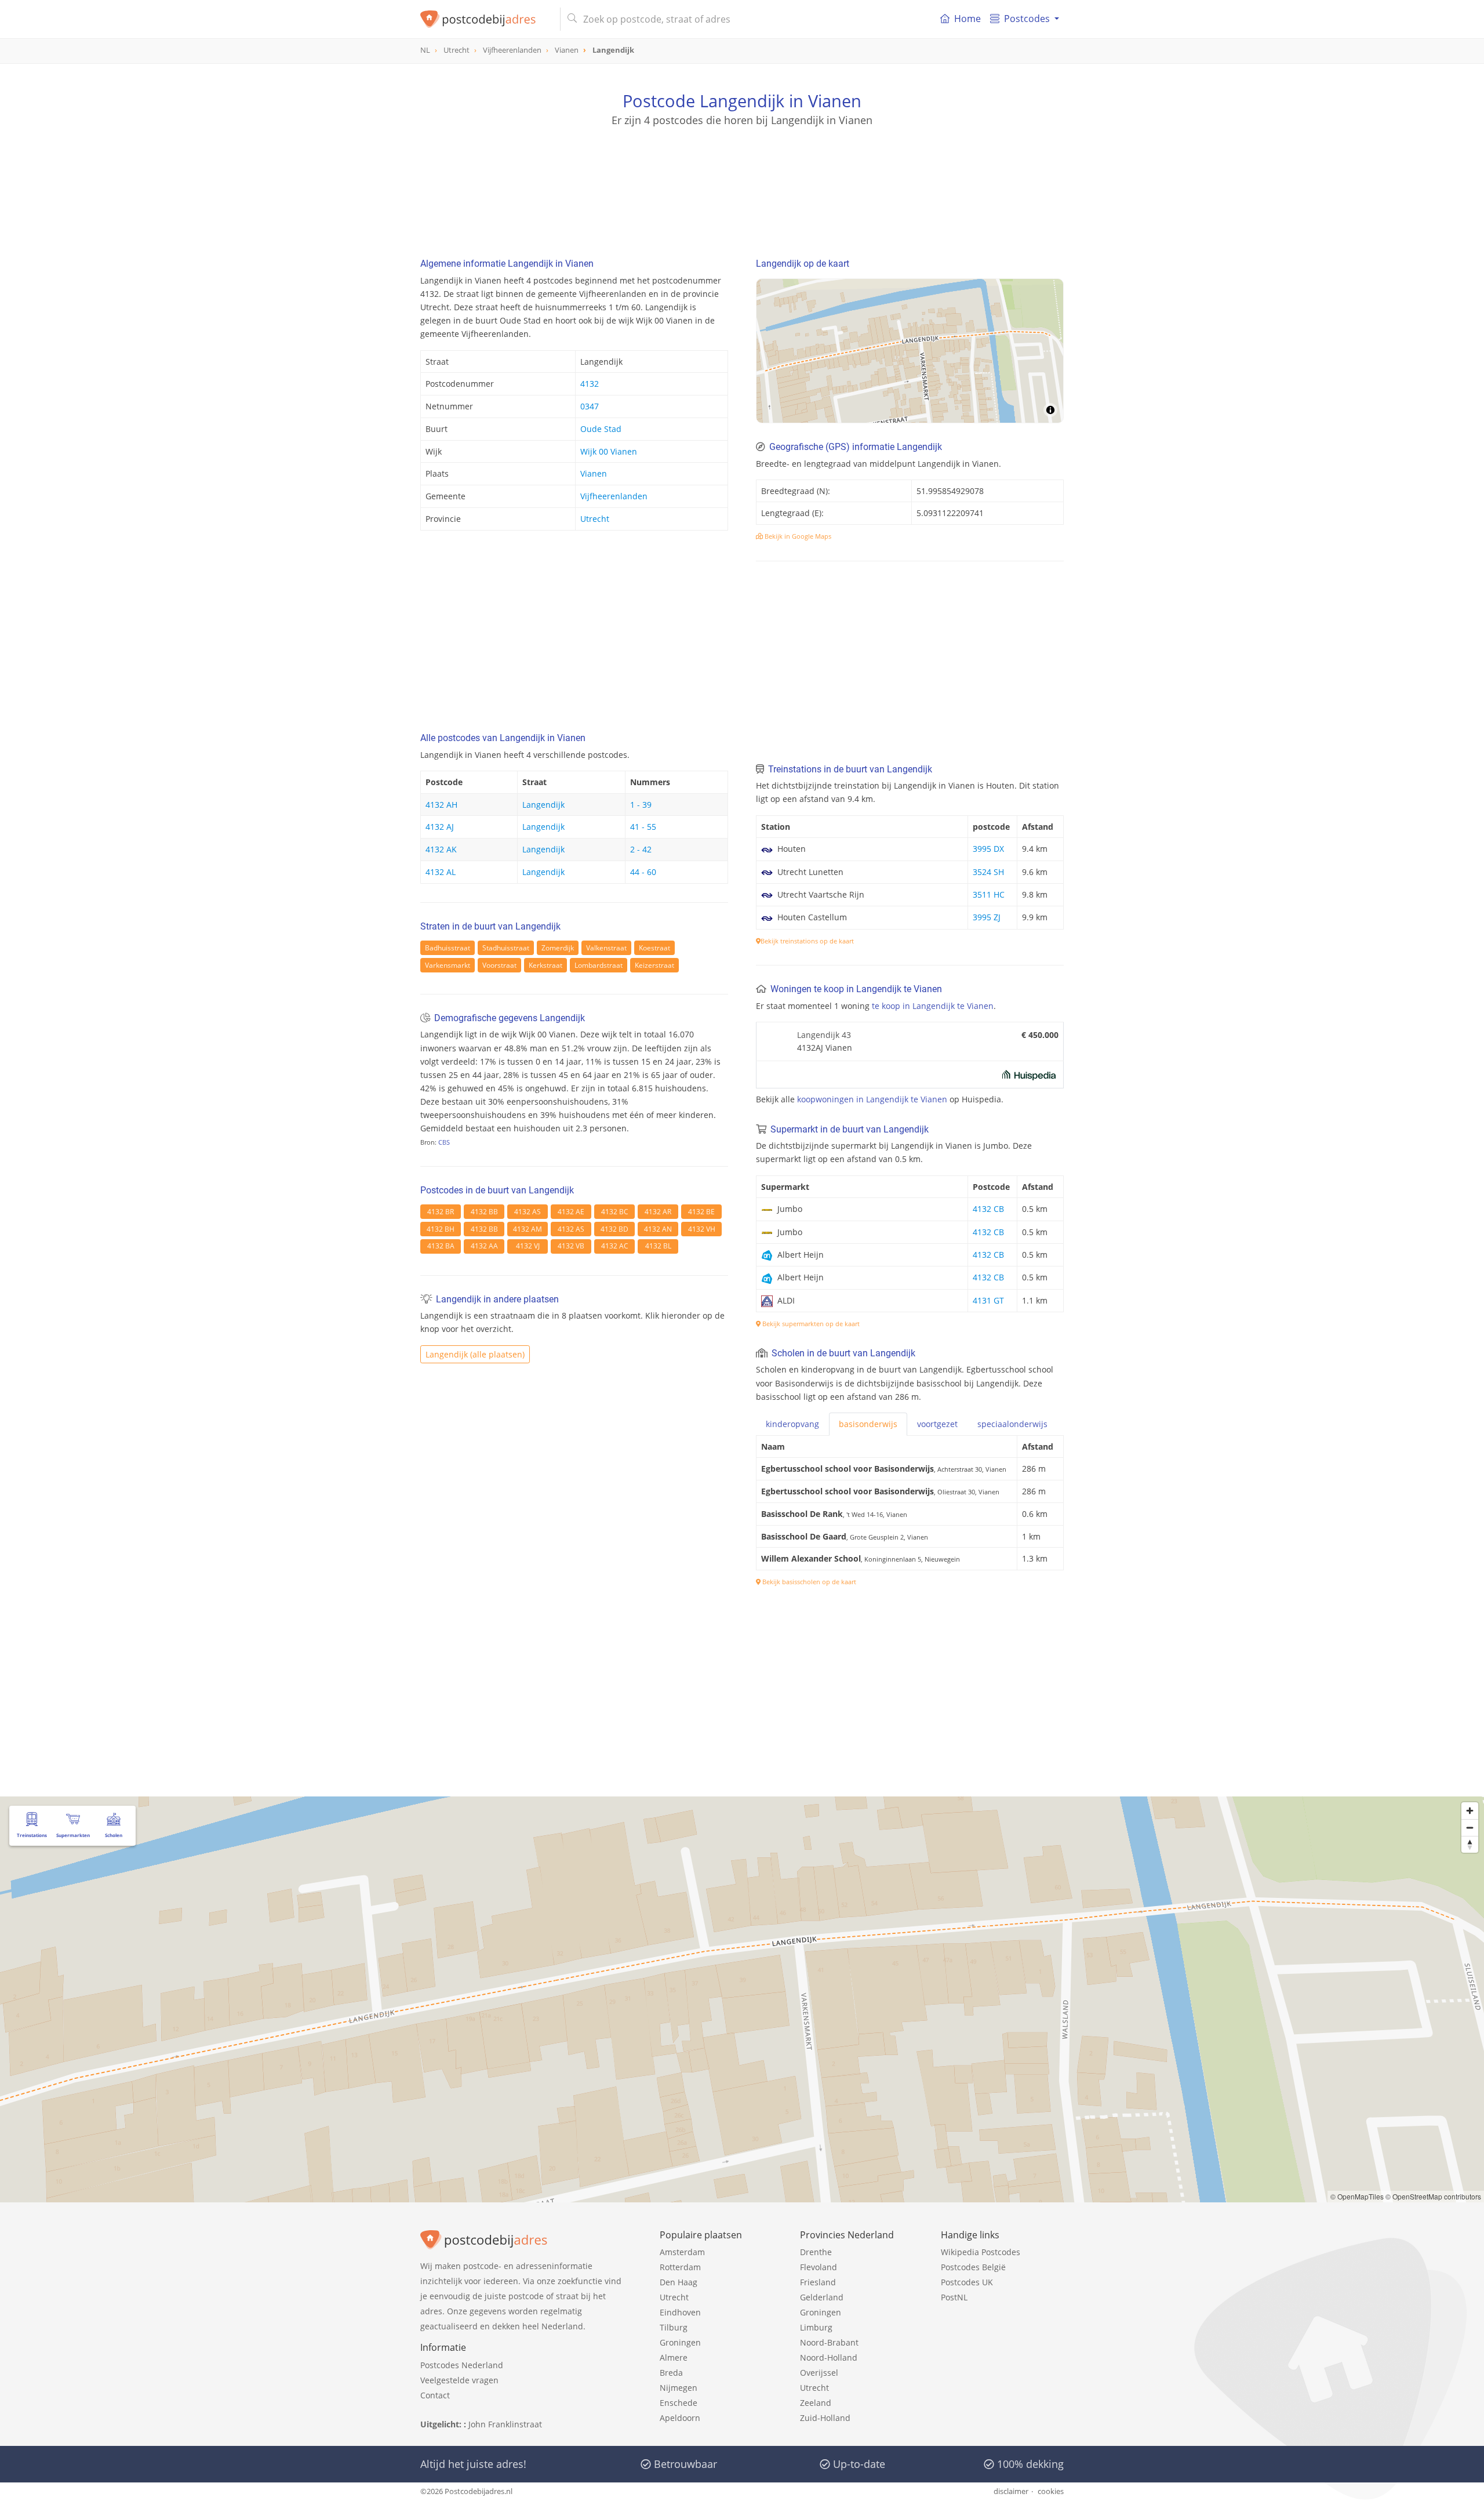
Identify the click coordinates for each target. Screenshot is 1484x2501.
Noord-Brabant (829, 2342)
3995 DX (988, 849)
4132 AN (658, 1229)
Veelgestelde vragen (459, 2380)
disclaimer (1011, 2491)
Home (967, 19)
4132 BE (701, 1212)
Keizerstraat (654, 965)
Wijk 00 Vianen (609, 451)
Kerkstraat (545, 965)
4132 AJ (440, 827)
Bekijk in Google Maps (797, 536)
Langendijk (543, 805)
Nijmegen (679, 2388)
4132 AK (441, 849)
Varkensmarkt (448, 965)
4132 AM (528, 1229)
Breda (671, 2373)
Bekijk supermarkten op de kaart (810, 1324)
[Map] (910, 351)
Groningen (680, 2342)
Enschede (679, 2403)
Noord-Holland (829, 2357)
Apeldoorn (680, 2418)
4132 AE (571, 1212)
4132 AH (441, 805)
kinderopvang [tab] (792, 1424)
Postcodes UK (967, 2282)
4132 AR (658, 1212)
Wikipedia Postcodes (981, 2252)
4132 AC (615, 1246)
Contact (435, 2395)
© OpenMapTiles (1357, 2196)
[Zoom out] (1470, 1827)
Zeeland (816, 2403)
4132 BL (658, 1246)
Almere (674, 2357)
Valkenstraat (606, 948)
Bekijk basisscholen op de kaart (808, 1582)
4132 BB (484, 1212)
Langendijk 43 (824, 1035)
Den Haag (679, 2282)
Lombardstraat (599, 965)
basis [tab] (868, 1424)
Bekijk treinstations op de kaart (807, 941)
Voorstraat (499, 965)
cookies (1051, 2491)
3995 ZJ (987, 917)
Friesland (818, 2282)
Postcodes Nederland (462, 2365)
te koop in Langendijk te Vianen (933, 1006)
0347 (590, 406)
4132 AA (484, 1246)
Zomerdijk (558, 948)
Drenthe (816, 2252)
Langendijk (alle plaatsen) (475, 1354)
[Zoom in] (1470, 1811)
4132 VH (702, 1229)
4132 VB (571, 1246)
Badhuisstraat (448, 948)
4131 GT (988, 1300)
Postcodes (1027, 19)
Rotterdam (680, 2267)
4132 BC (615, 1212)
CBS (444, 1142)
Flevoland (819, 2267)
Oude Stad (601, 429)
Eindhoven (680, 2312)
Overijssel (819, 2373)
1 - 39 (641, 805)
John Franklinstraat (505, 2424)
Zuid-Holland (825, 2418)
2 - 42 (641, 849)
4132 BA (441, 1246)
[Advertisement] (742, 180)
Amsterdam (682, 2252)
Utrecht (595, 519)
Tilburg (674, 2327)
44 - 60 (643, 872)
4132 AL (441, 872)
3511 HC (989, 894)
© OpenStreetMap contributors (1433, 2196)
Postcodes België (973, 2267)
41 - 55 (643, 827)
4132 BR (441, 1212)
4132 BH (441, 1229)
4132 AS (528, 1212)
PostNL (954, 2297)
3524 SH (988, 872)
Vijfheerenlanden (614, 496)
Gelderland (822, 2297)
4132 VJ (528, 1246)
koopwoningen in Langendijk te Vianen (872, 1099)
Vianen (594, 473)
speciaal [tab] (1012, 1424)
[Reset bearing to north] (1470, 1844)
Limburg (816, 2327)
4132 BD (614, 1229)
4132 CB (988, 1209)
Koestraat (654, 948)
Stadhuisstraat (506, 948)
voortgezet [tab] (937, 1424)
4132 (590, 384)
